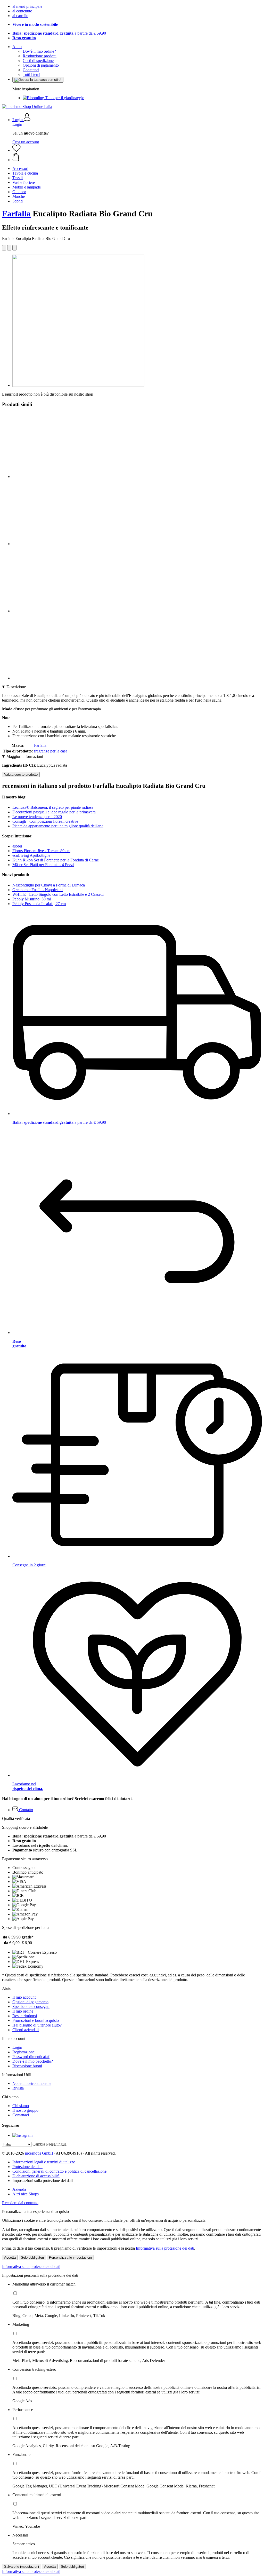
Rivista (18, 2088)
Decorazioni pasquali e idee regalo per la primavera (54, 812)
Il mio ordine (23, 2011)
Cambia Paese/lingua (49, 2144)
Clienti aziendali (26, 2030)
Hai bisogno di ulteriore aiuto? (37, 2025)
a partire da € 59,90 (59, 33)
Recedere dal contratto (20, 2203)
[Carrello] (137, 158)
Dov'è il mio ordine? (39, 51)
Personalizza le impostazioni (70, 2257)
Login (17, 124)
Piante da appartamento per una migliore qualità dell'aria (58, 826)
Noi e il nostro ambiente (32, 2083)
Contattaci (31, 70)
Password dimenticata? (31, 2057)
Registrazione (23, 2052)
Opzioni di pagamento (41, 65)
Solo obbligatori (32, 2257)
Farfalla (16, 214)
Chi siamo (21, 2106)
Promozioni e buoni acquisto (36, 2020)
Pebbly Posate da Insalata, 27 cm (39, 904)
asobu (17, 846)
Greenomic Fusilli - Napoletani (38, 890)
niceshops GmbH (39, 2153)
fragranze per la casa (51, 751)
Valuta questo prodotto (21, 775)
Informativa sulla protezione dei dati (165, 2248)
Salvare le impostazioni (22, 2567)
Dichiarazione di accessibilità (36, 2176)
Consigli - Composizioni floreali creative (45, 821)
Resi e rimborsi (25, 2016)
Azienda (19, 2189)
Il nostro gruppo (25, 2110)
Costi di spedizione (38, 61)
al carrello (20, 16)
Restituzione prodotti (40, 56)
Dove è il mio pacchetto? (33, 2061)
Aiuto (17, 47)
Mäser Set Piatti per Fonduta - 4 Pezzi (43, 865)
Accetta (10, 2257)
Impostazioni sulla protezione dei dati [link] (43, 2181)
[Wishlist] (16, 150)
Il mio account (24, 1997)
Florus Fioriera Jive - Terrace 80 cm (41, 851)
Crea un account (26, 142)
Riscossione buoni (27, 2066)
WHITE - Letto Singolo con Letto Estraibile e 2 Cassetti (58, 894)
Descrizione (16, 687)
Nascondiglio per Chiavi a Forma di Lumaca (49, 885)
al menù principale (27, 6)
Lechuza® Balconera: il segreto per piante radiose (53, 807)
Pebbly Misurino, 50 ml (32, 899)
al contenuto (22, 11)
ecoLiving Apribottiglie (31, 855)
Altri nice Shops (26, 2194)
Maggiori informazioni (25, 756)
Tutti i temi (31, 74)
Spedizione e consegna (31, 2006)
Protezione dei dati (27, 2167)
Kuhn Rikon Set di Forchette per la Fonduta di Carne (56, 860)
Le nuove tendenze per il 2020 (37, 817)
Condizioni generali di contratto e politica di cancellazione (59, 2171)
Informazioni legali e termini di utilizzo (44, 2162)
